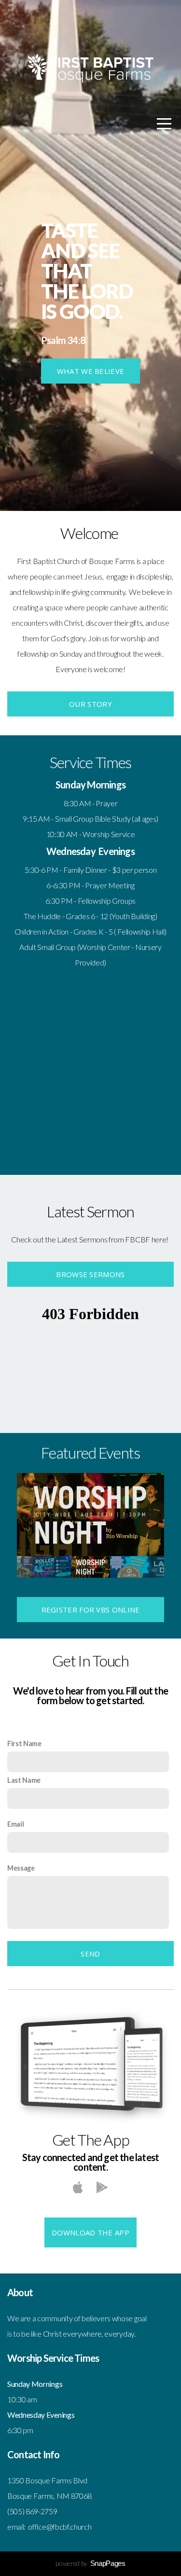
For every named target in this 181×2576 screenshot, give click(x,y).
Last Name (24, 1780)
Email (15, 1824)
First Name (24, 1743)
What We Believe (91, 371)
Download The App (90, 2232)
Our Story (90, 704)
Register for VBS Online (91, 1610)
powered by (90, 2563)
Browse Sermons (90, 1274)
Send (90, 1954)
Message (21, 1868)
